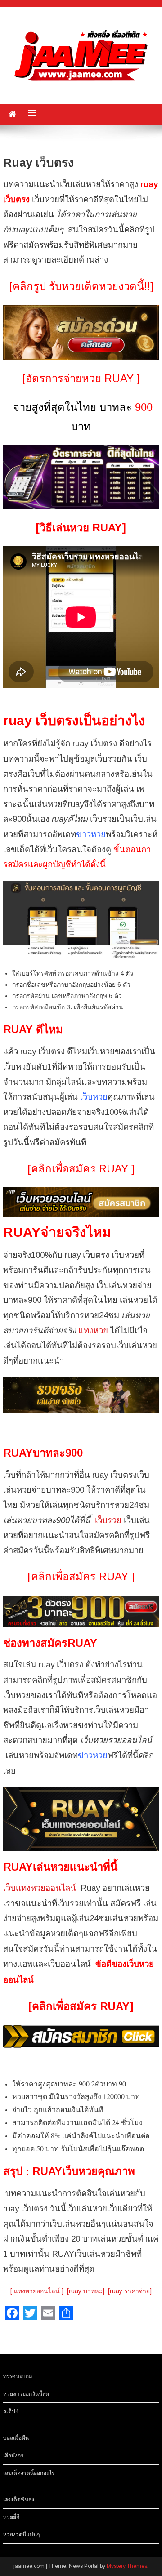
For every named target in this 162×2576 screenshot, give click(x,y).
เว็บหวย (94, 1097)
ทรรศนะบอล (18, 2376)
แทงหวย (93, 1330)
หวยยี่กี (11, 2517)
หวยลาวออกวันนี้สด (26, 2394)
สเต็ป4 (11, 2411)
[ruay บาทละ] (86, 2291)
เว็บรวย (108, 1520)
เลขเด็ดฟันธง (19, 2500)
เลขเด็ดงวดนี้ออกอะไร (29, 2473)
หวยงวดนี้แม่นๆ (21, 2535)
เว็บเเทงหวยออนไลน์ (40, 1888)
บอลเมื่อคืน (16, 2438)
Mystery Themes (127, 2566)
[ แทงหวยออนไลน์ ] (37, 2291)
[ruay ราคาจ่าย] (130, 2291)
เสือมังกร (13, 2456)
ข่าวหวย (91, 834)
